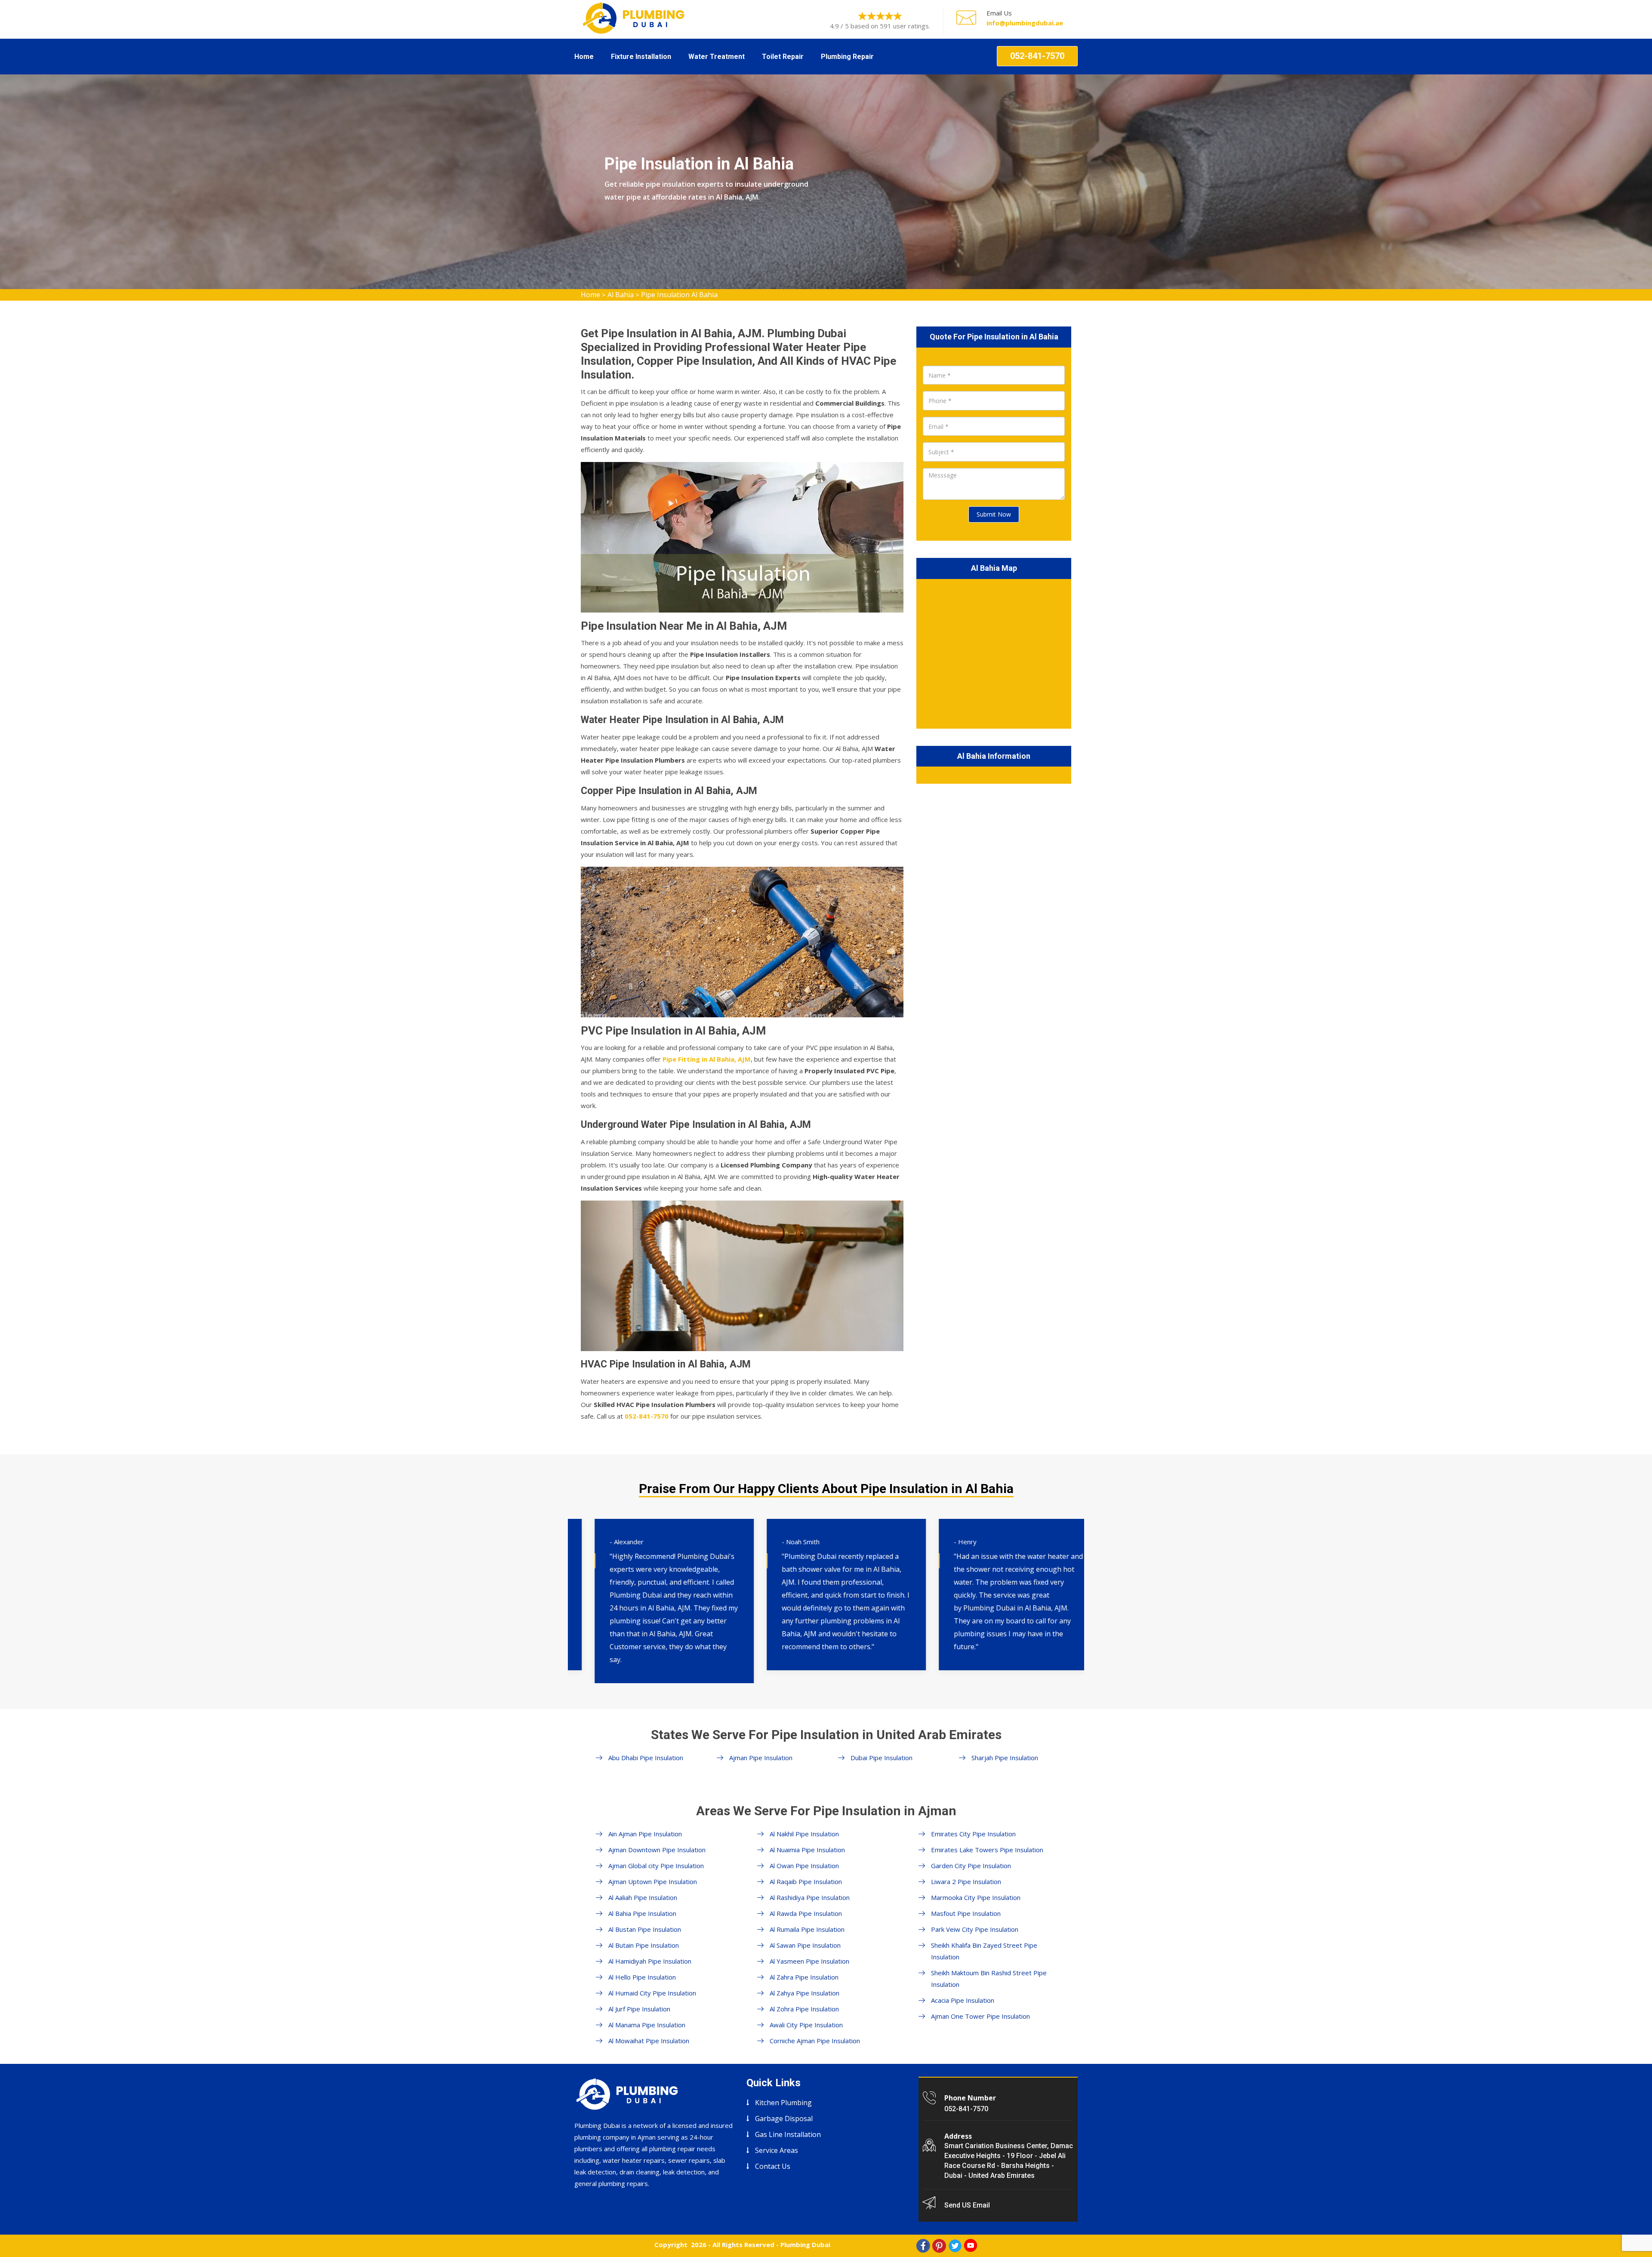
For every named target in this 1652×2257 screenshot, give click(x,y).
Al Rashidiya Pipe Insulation (810, 1897)
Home (584, 57)
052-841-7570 (1037, 56)
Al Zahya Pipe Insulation (804, 1993)
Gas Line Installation (788, 2134)
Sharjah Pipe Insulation (1005, 1758)
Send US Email (967, 2205)
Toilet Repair (783, 57)
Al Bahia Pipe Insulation (642, 1913)
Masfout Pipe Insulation (966, 1913)
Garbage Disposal (784, 2118)
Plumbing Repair (847, 57)
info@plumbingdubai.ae (1025, 23)
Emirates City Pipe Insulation (973, 1834)
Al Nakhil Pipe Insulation (804, 1834)
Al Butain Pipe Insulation (644, 1945)
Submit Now (994, 514)
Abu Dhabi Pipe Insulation (646, 1758)
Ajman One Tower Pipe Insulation (980, 2016)
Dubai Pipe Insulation (881, 1758)
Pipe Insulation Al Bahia (679, 295)
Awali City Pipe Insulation (806, 2025)
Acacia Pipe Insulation (963, 2000)
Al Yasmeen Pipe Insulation (809, 1961)
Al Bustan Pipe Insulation (645, 1929)
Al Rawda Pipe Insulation (806, 1913)
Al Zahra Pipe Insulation (804, 1977)
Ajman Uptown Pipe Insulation (653, 1881)
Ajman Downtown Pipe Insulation (657, 1850)
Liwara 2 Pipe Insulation (966, 1881)
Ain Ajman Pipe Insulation (645, 1834)
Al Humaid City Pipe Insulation (652, 1993)
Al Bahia (621, 295)
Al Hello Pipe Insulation (642, 1977)
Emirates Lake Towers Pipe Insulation (987, 1850)
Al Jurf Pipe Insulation (639, 2009)
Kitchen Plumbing (783, 2103)
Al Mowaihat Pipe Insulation (649, 2041)
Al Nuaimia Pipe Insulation (807, 1850)
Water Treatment (717, 57)
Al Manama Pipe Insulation (647, 2025)
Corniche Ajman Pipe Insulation (815, 2041)
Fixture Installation (641, 57)
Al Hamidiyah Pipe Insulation (650, 1961)
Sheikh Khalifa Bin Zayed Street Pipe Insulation (984, 1951)
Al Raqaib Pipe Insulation (806, 1881)
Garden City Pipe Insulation (971, 1866)
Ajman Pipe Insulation (761, 1758)
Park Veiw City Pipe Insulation (975, 1929)
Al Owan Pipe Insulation (804, 1866)
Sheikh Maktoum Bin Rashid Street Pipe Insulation (989, 1978)
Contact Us (773, 2166)
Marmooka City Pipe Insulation (976, 1897)
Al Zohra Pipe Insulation (804, 2009)
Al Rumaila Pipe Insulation (807, 1929)
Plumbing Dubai (805, 2245)
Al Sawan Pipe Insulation (805, 1945)
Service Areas (777, 2150)
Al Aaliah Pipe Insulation (643, 1897)
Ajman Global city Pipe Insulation (656, 1866)
